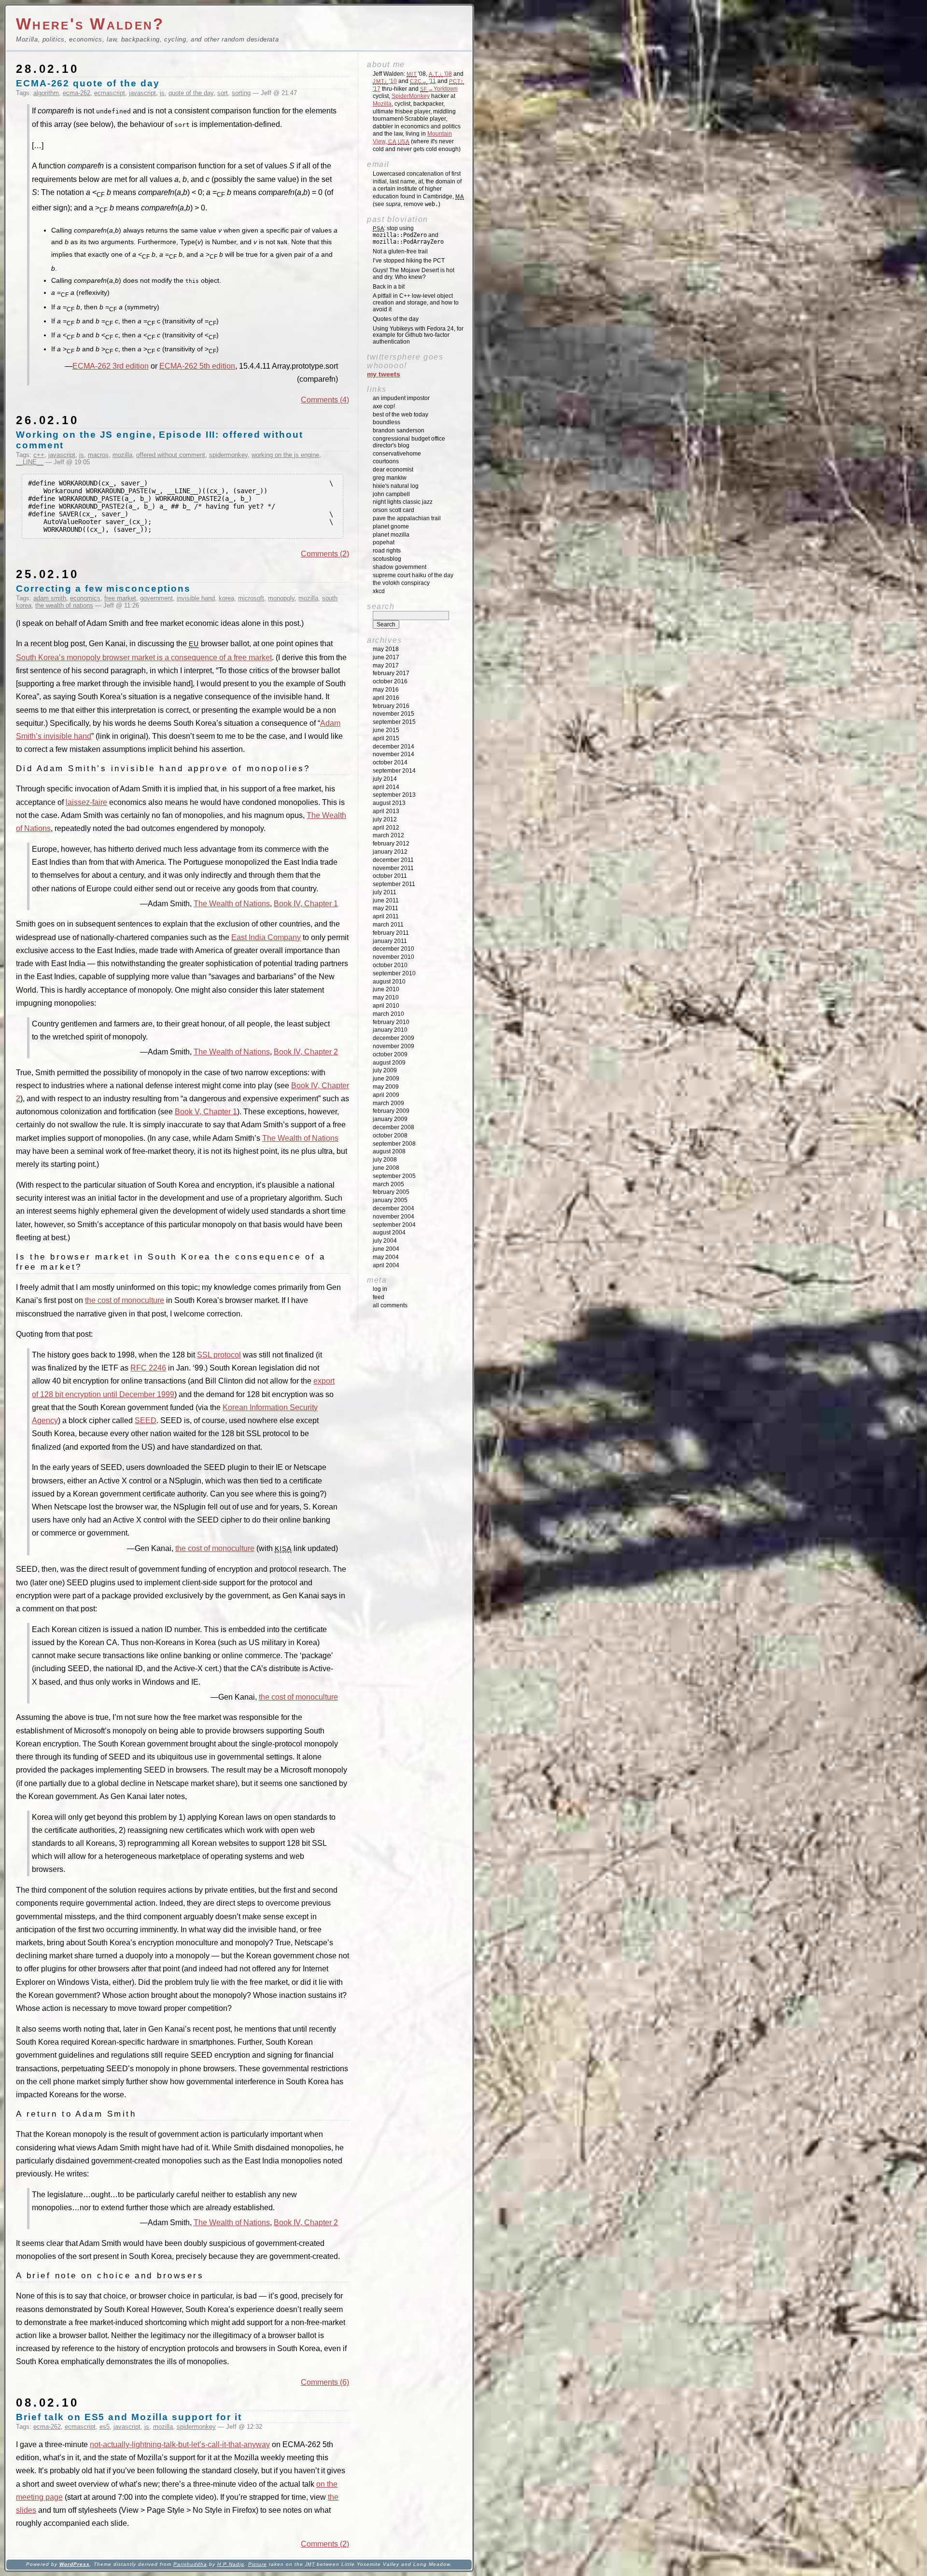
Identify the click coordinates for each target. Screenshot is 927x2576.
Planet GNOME (391, 526)
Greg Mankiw (390, 478)
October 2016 (390, 681)
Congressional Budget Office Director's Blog (409, 442)
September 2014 (394, 771)
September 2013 (394, 795)
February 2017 (391, 673)
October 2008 (390, 1136)
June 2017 (386, 657)
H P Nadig (231, 2564)
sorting (241, 93)
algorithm (46, 93)
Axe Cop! (384, 406)
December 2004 (393, 1208)
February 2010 (391, 1022)
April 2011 (386, 916)
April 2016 (386, 698)
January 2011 (390, 941)
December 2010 (393, 949)
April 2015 (386, 738)
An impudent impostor (401, 398)
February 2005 (391, 1192)
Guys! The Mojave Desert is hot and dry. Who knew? (414, 274)
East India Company (266, 937)
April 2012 (386, 828)
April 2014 (386, 787)
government (156, 598)
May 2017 (386, 665)
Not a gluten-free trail (400, 251)
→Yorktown (439, 89)
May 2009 (386, 1087)
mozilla (122, 455)
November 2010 (393, 957)
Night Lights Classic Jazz (403, 502)
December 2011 (393, 860)
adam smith (50, 598)
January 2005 (390, 1200)
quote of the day (191, 93)
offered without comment (171, 455)
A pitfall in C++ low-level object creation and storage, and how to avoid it (416, 303)
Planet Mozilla (391, 535)
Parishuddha (190, 2564)
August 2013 (389, 803)
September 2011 (394, 884)
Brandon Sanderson (399, 430)
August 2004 (389, 1233)
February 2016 (391, 706)
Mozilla (382, 104)
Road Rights (387, 551)
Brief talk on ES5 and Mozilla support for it (129, 2417)
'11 (423, 81)
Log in (380, 1289)
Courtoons (386, 461)
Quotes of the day (396, 319)
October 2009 (390, 1054)
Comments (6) (325, 2382)
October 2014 (390, 762)
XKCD (379, 591)
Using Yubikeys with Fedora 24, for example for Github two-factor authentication (418, 335)
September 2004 (394, 1225)
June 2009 (386, 1079)
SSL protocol (219, 1355)
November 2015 (393, 714)
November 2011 (393, 868)
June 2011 (386, 900)
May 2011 (386, 908)
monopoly (281, 598)
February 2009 (391, 1111)
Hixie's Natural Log (396, 486)
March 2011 (388, 925)
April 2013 (386, 811)
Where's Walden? (90, 24)
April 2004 (386, 1265)
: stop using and (408, 235)
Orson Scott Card (393, 510)
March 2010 (388, 1014)
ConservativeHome (397, 454)
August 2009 (389, 1063)
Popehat (384, 542)
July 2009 (385, 1070)
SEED (146, 1420)
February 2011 (391, 933)
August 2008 (389, 1151)
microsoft (251, 598)
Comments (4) (325, 400)
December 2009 (393, 1038)
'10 (385, 81)
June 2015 (386, 730)
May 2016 (386, 690)
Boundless (386, 422)
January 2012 (390, 852)
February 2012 (391, 844)
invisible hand (196, 598)
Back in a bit (389, 287)
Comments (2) (325, 554)
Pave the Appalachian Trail (407, 518)
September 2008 (394, 1144)
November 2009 (393, 1046)
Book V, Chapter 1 (206, 1112)
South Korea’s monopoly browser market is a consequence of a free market (144, 658)
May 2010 (386, 997)
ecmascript (110, 93)
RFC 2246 (148, 1368)
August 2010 (389, 982)
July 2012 (385, 819)
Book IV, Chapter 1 (306, 904)
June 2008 (386, 1168)
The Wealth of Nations (232, 904)
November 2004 (393, 1217)
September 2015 (394, 722)
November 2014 (393, 754)
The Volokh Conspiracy (401, 583)
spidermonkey (228, 455)
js (162, 93)
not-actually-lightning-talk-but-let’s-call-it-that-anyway (180, 2444)
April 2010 (386, 1006)
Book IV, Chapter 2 (306, 1052)
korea (226, 598)
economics (85, 598)
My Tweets (384, 374)
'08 (440, 74)
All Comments (390, 1305)
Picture (258, 2564)
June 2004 (386, 1249)
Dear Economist (393, 470)
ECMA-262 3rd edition (111, 366)
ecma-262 (77, 93)
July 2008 (385, 1160)
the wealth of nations (64, 605)
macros (98, 455)
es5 (105, 2427)
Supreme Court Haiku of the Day (413, 575)
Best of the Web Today (400, 415)
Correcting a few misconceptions (103, 589)
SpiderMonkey (411, 96)
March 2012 (388, 835)
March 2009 (388, 1103)
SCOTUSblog (387, 559)
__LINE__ (30, 462)
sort (223, 93)
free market (120, 598)
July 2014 (385, 779)
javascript (142, 93)
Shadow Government (400, 567)
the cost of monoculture (125, 1300)
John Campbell (391, 494)
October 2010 (390, 965)
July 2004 (385, 1241)
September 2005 (394, 1176)
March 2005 (388, 1184)
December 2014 (393, 747)
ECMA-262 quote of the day (88, 83)
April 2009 (386, 1095)
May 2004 (386, 1257)
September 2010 (394, 973)
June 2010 (386, 989)
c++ (39, 455)
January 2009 (390, 1119)
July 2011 (385, 892)
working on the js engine (285, 455)
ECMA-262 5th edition (197, 366)
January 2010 (390, 1030)
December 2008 (393, 1127)
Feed (379, 1297)
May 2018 (386, 649)
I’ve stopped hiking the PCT (409, 261)
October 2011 (390, 876)
